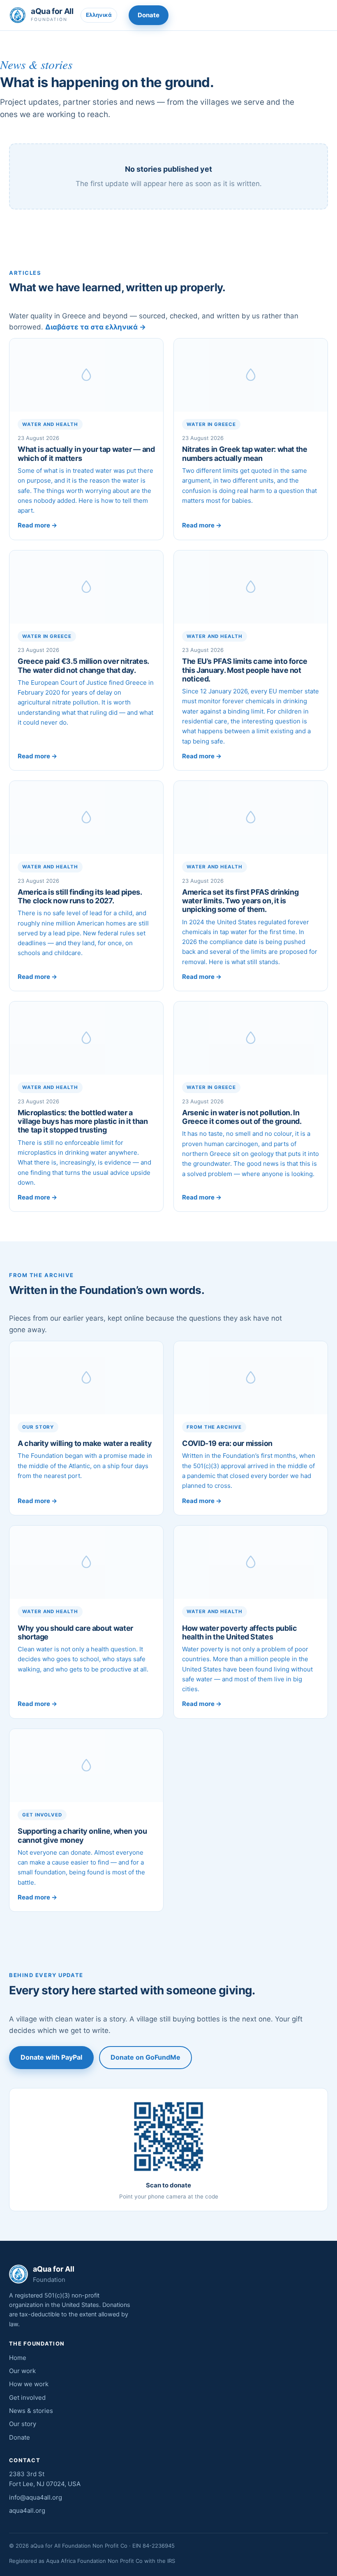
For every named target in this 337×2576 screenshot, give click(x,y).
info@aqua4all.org (36, 2497)
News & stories (31, 2411)
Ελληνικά (99, 15)
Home (18, 2358)
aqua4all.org (27, 2510)
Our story (23, 2424)
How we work (29, 2384)
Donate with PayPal (51, 2057)
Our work (22, 2371)
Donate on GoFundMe (145, 2057)
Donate (149, 15)
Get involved (27, 2398)
